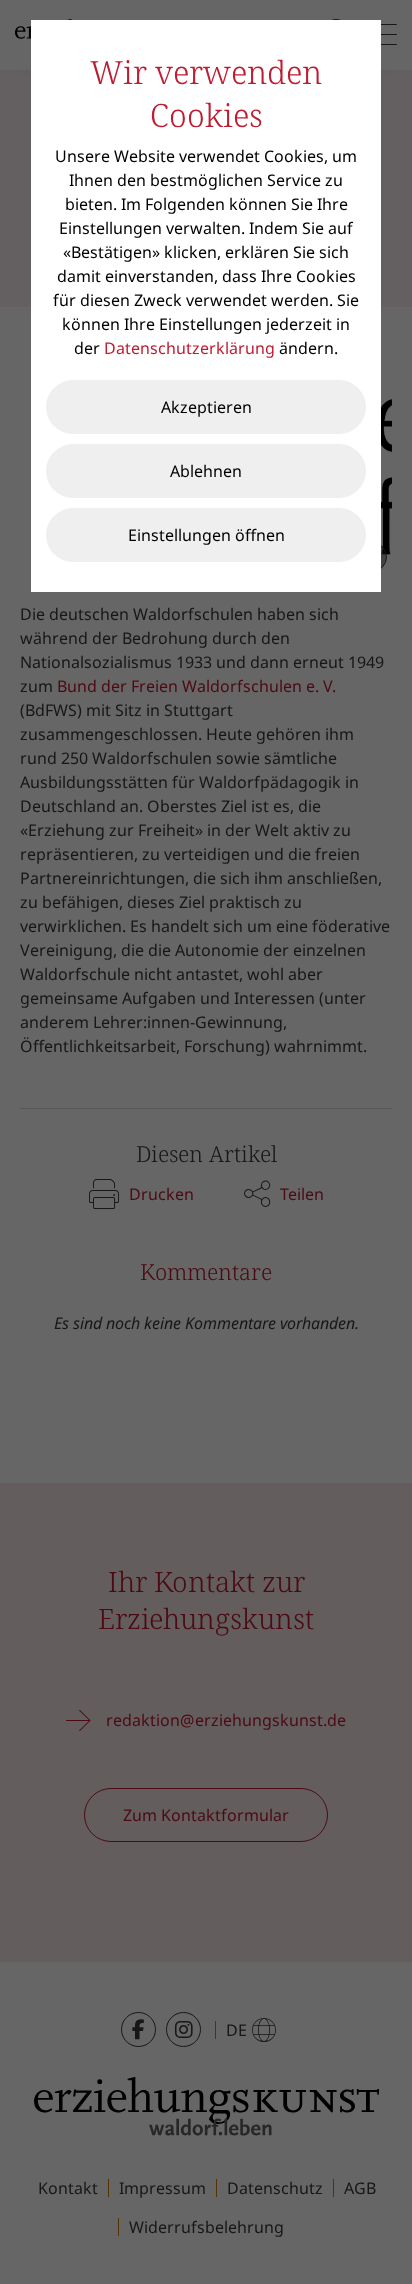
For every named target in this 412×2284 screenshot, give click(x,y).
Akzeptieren (206, 407)
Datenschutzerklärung (189, 348)
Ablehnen (206, 471)
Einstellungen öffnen (206, 535)
